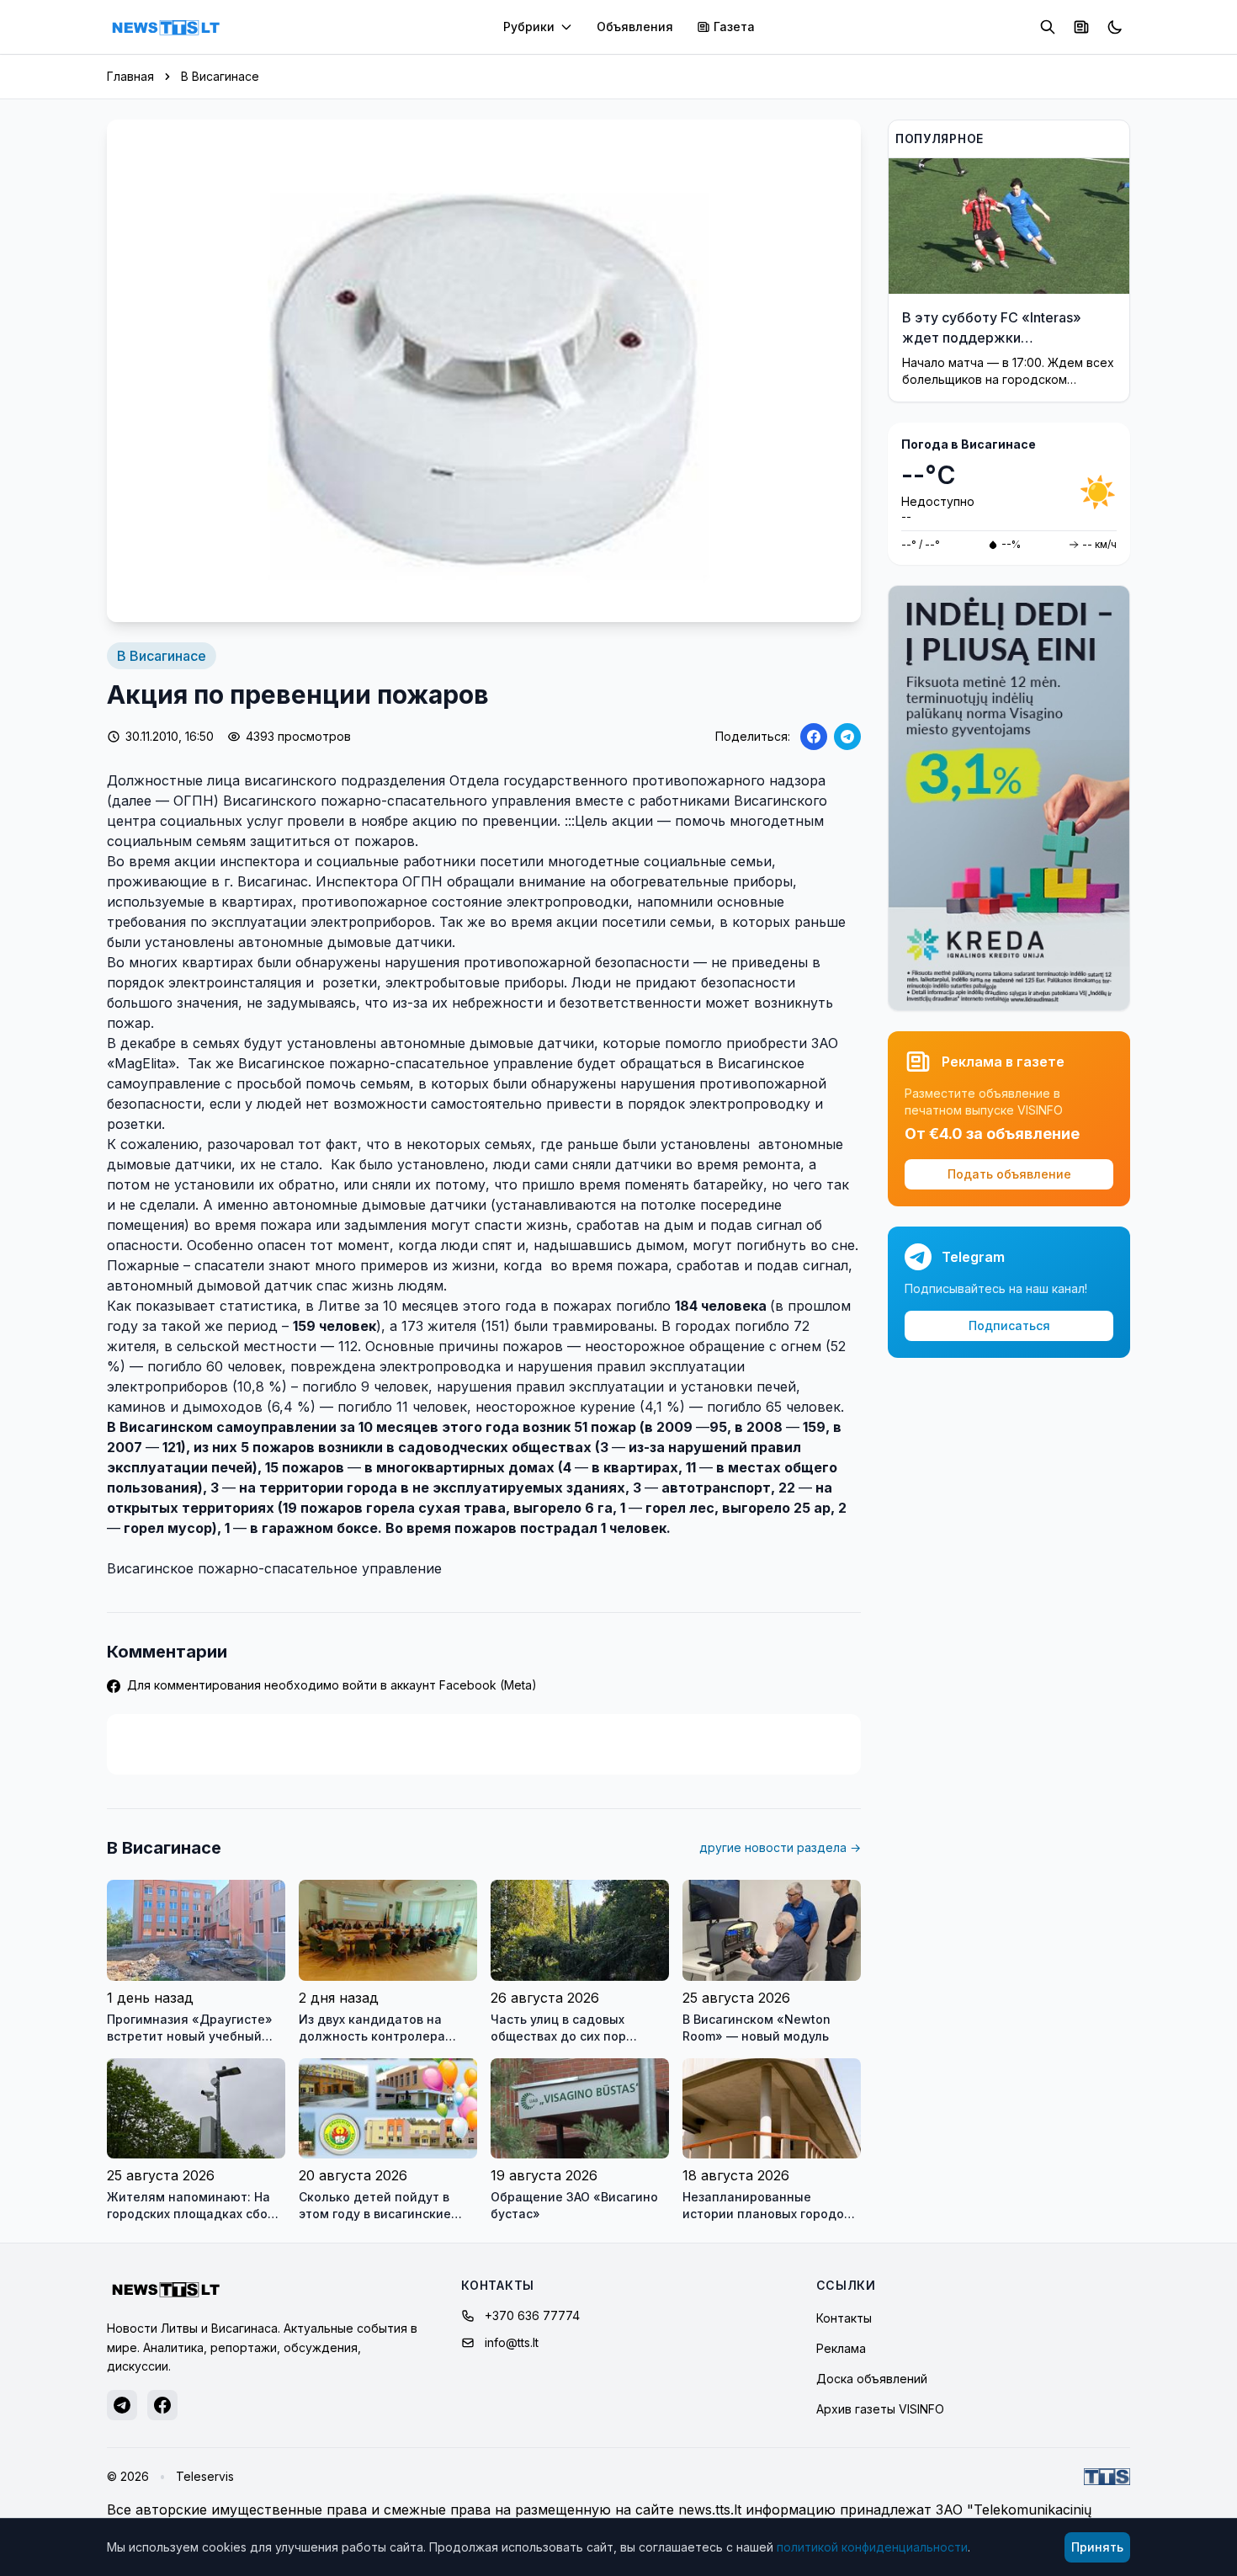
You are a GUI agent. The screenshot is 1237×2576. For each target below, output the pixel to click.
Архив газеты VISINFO (880, 2409)
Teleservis (205, 2476)
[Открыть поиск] (1048, 27)
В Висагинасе (220, 76)
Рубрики (529, 27)
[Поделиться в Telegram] (847, 737)
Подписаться (1009, 1325)
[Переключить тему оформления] (1115, 27)
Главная (130, 76)
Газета (734, 27)
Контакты (844, 2318)
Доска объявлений (872, 2379)
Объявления (635, 27)
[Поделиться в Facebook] (814, 737)
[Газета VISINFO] (1081, 27)
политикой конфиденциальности (872, 2547)
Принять (1097, 2547)
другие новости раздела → (780, 1847)
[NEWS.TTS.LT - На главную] (166, 27)
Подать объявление (1009, 1174)
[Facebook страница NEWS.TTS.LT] (162, 2405)
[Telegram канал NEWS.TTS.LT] (122, 2405)
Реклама (841, 2348)
